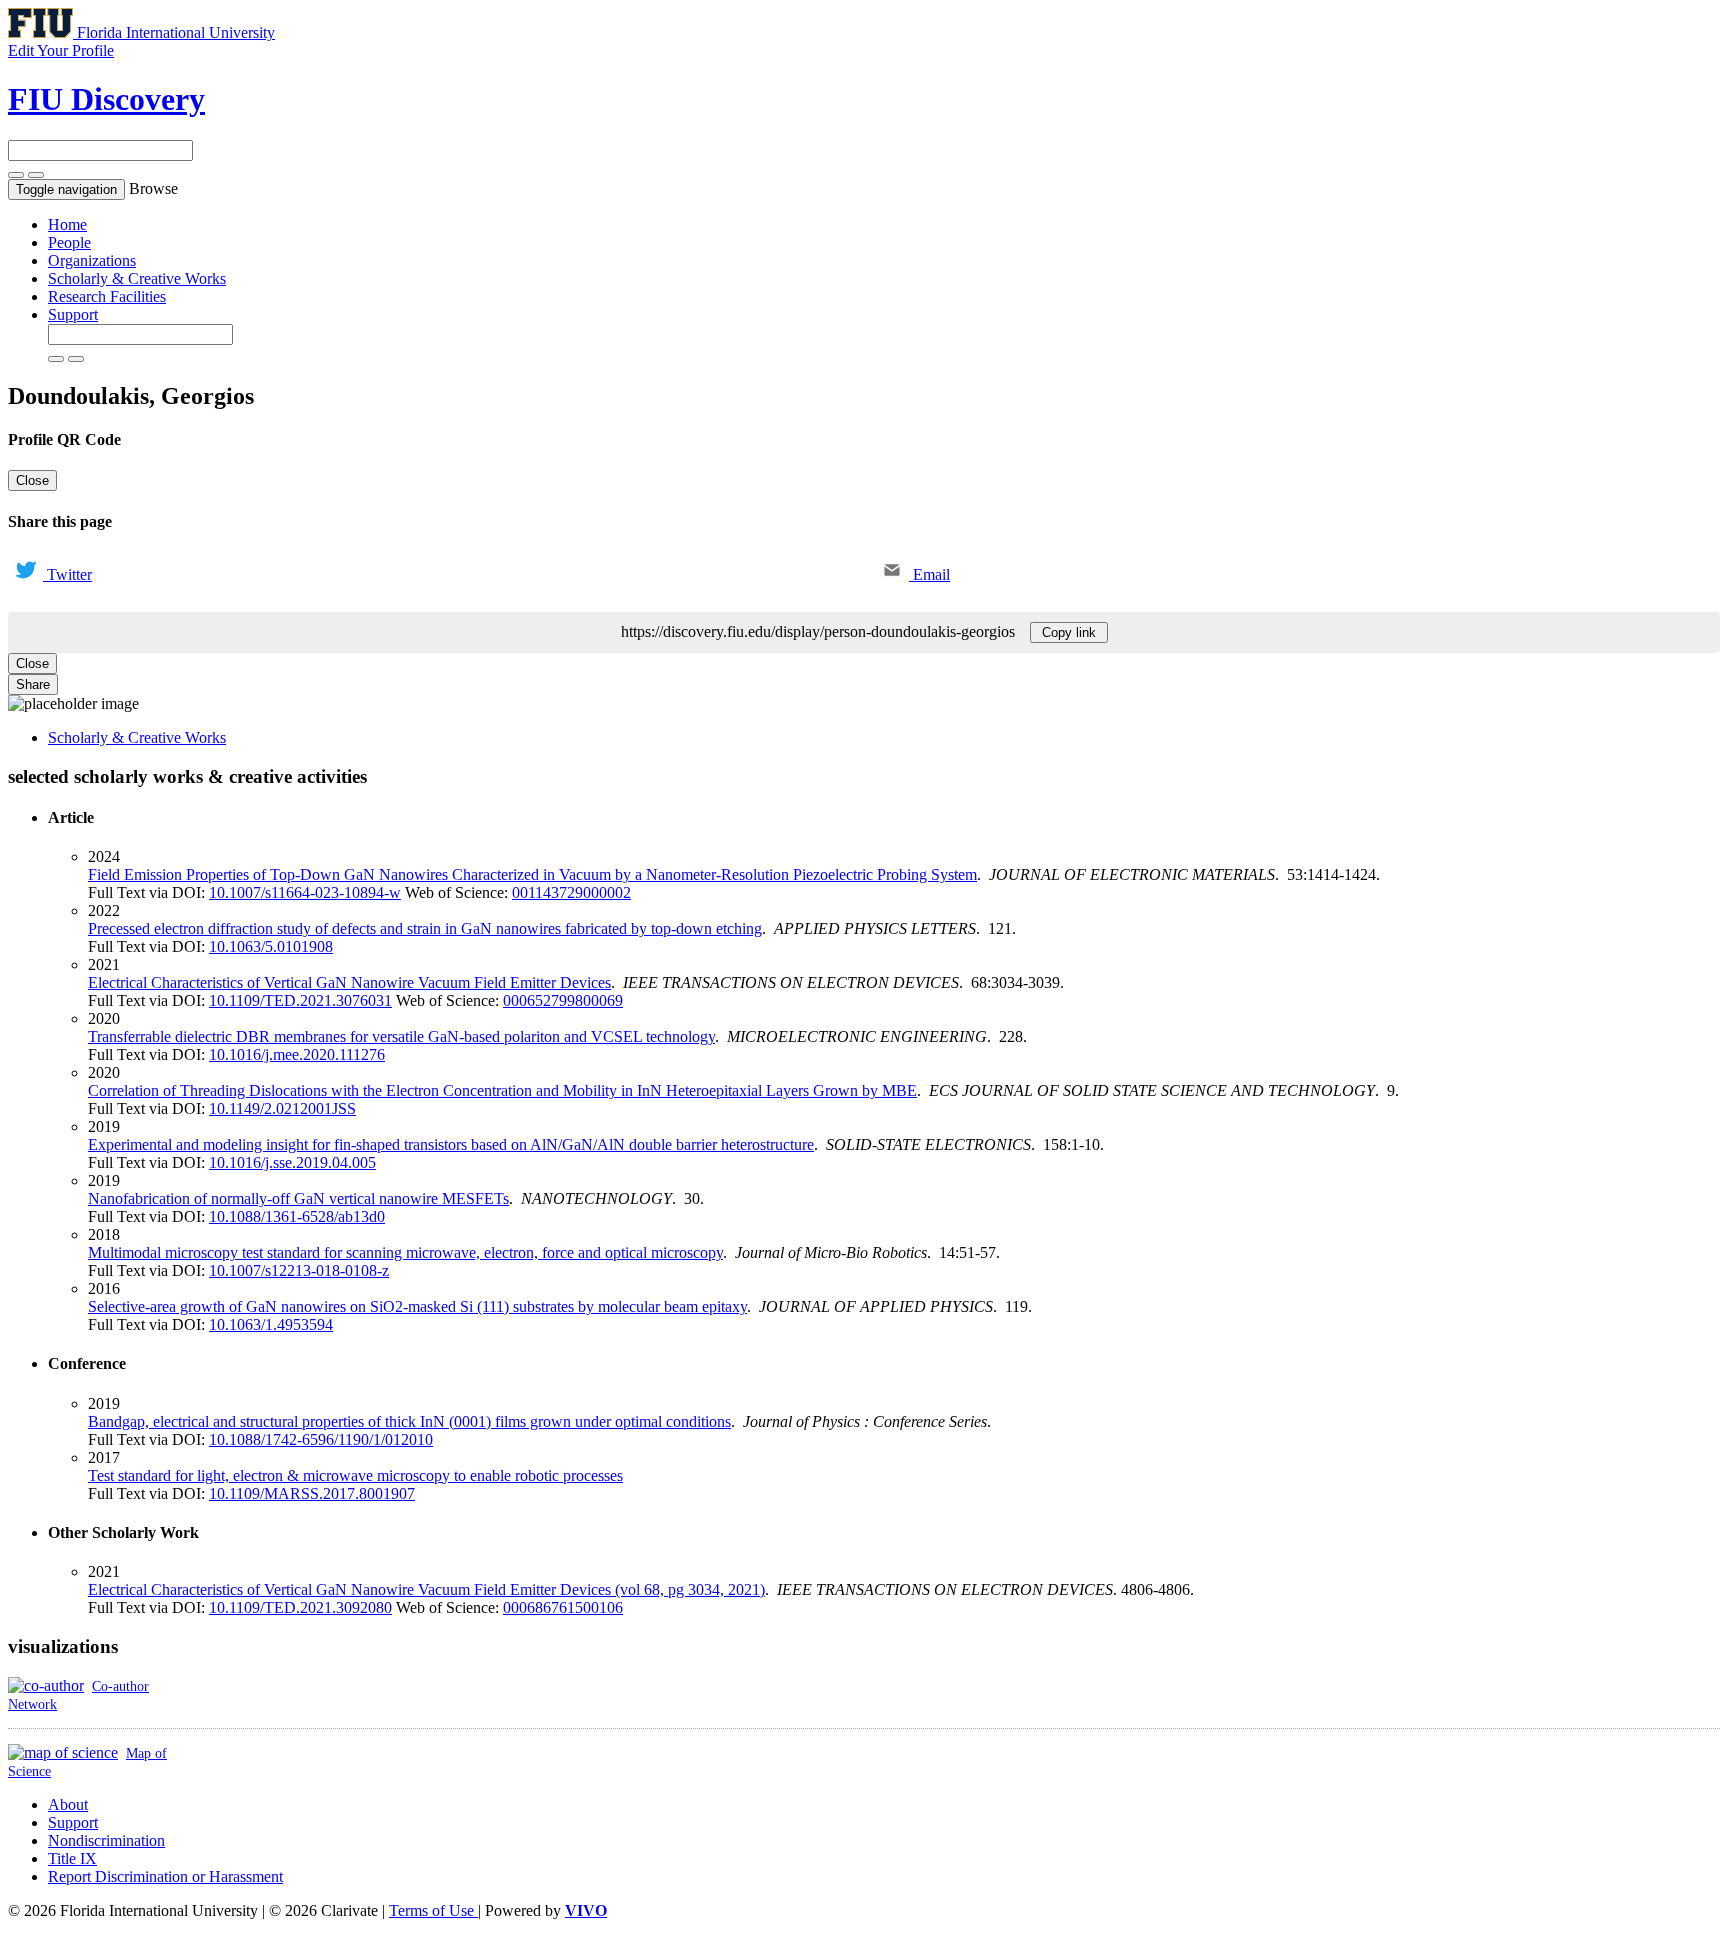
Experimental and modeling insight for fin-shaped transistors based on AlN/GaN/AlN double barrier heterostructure (451, 1144)
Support (73, 314)
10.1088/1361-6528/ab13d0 (297, 1216)
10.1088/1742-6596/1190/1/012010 (321, 1439)
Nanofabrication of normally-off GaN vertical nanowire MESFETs (298, 1198)
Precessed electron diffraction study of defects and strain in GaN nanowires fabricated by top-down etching (425, 928)
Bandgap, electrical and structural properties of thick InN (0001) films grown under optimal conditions (409, 1421)
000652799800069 (563, 1000)
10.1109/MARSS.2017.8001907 (312, 1493)
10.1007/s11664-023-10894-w (305, 892)
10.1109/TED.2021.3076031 (300, 1000)
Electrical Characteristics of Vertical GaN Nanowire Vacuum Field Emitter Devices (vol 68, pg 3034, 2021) (426, 1589)
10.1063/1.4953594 (271, 1324)
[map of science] (63, 1752)
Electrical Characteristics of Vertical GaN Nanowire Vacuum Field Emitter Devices (349, 982)
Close (32, 480)
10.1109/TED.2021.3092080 (300, 1607)
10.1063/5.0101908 (271, 946)
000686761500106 (563, 1607)
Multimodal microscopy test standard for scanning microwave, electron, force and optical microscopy (405, 1252)
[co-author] (46, 1685)
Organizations (92, 260)
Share (33, 684)
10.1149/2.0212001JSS (282, 1108)
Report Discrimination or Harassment (165, 1876)
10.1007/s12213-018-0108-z (299, 1270)
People (69, 242)
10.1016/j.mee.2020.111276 (297, 1054)
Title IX (72, 1858)
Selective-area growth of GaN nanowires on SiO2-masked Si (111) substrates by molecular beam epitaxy (417, 1306)
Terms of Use (433, 1910)
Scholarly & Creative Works (137, 278)
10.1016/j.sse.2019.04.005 (292, 1162)
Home (67, 224)
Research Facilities (107, 296)
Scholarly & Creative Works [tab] (137, 737)
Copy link (1069, 632)
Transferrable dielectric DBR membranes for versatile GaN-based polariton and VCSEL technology (401, 1036)
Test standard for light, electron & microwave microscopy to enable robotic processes (355, 1475)
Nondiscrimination (106, 1840)
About (68, 1804)
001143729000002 (571, 892)
